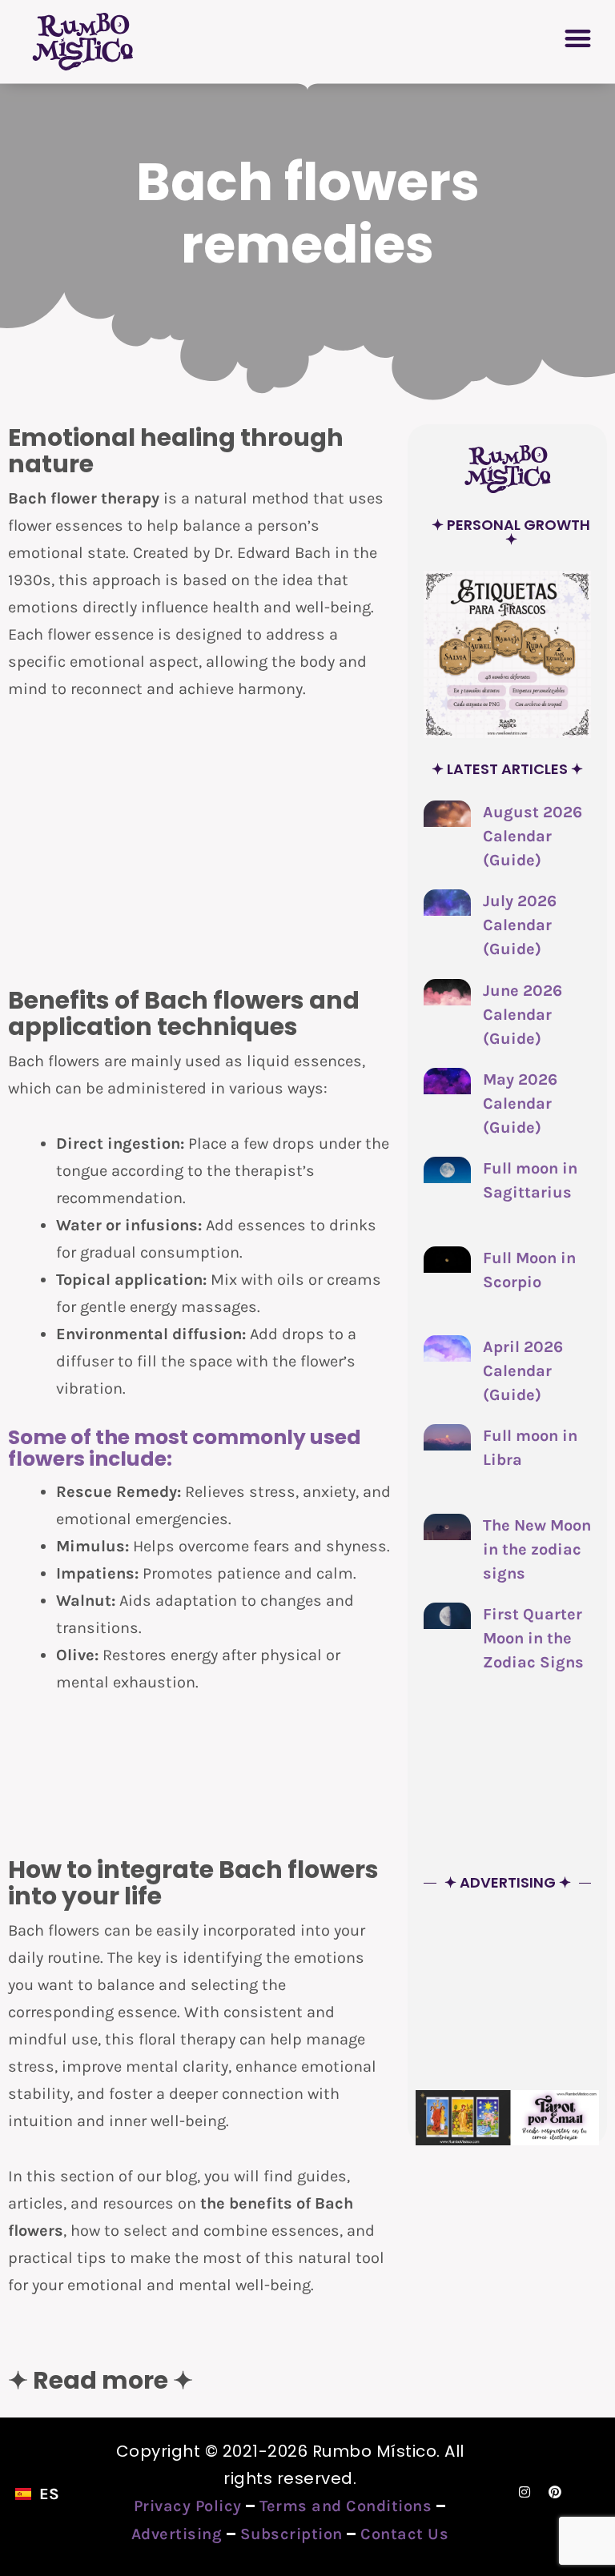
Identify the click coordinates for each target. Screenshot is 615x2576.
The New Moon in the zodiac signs (537, 1549)
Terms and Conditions (346, 2506)
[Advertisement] (200, 843)
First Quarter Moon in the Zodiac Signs (533, 1638)
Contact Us (404, 2534)
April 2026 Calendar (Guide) (523, 1371)
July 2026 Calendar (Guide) (520, 925)
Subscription (291, 2534)
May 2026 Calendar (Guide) (520, 1103)
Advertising (177, 2534)
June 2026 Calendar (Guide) (523, 1015)
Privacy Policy (188, 2506)
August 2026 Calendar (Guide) (533, 836)
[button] (579, 38)
